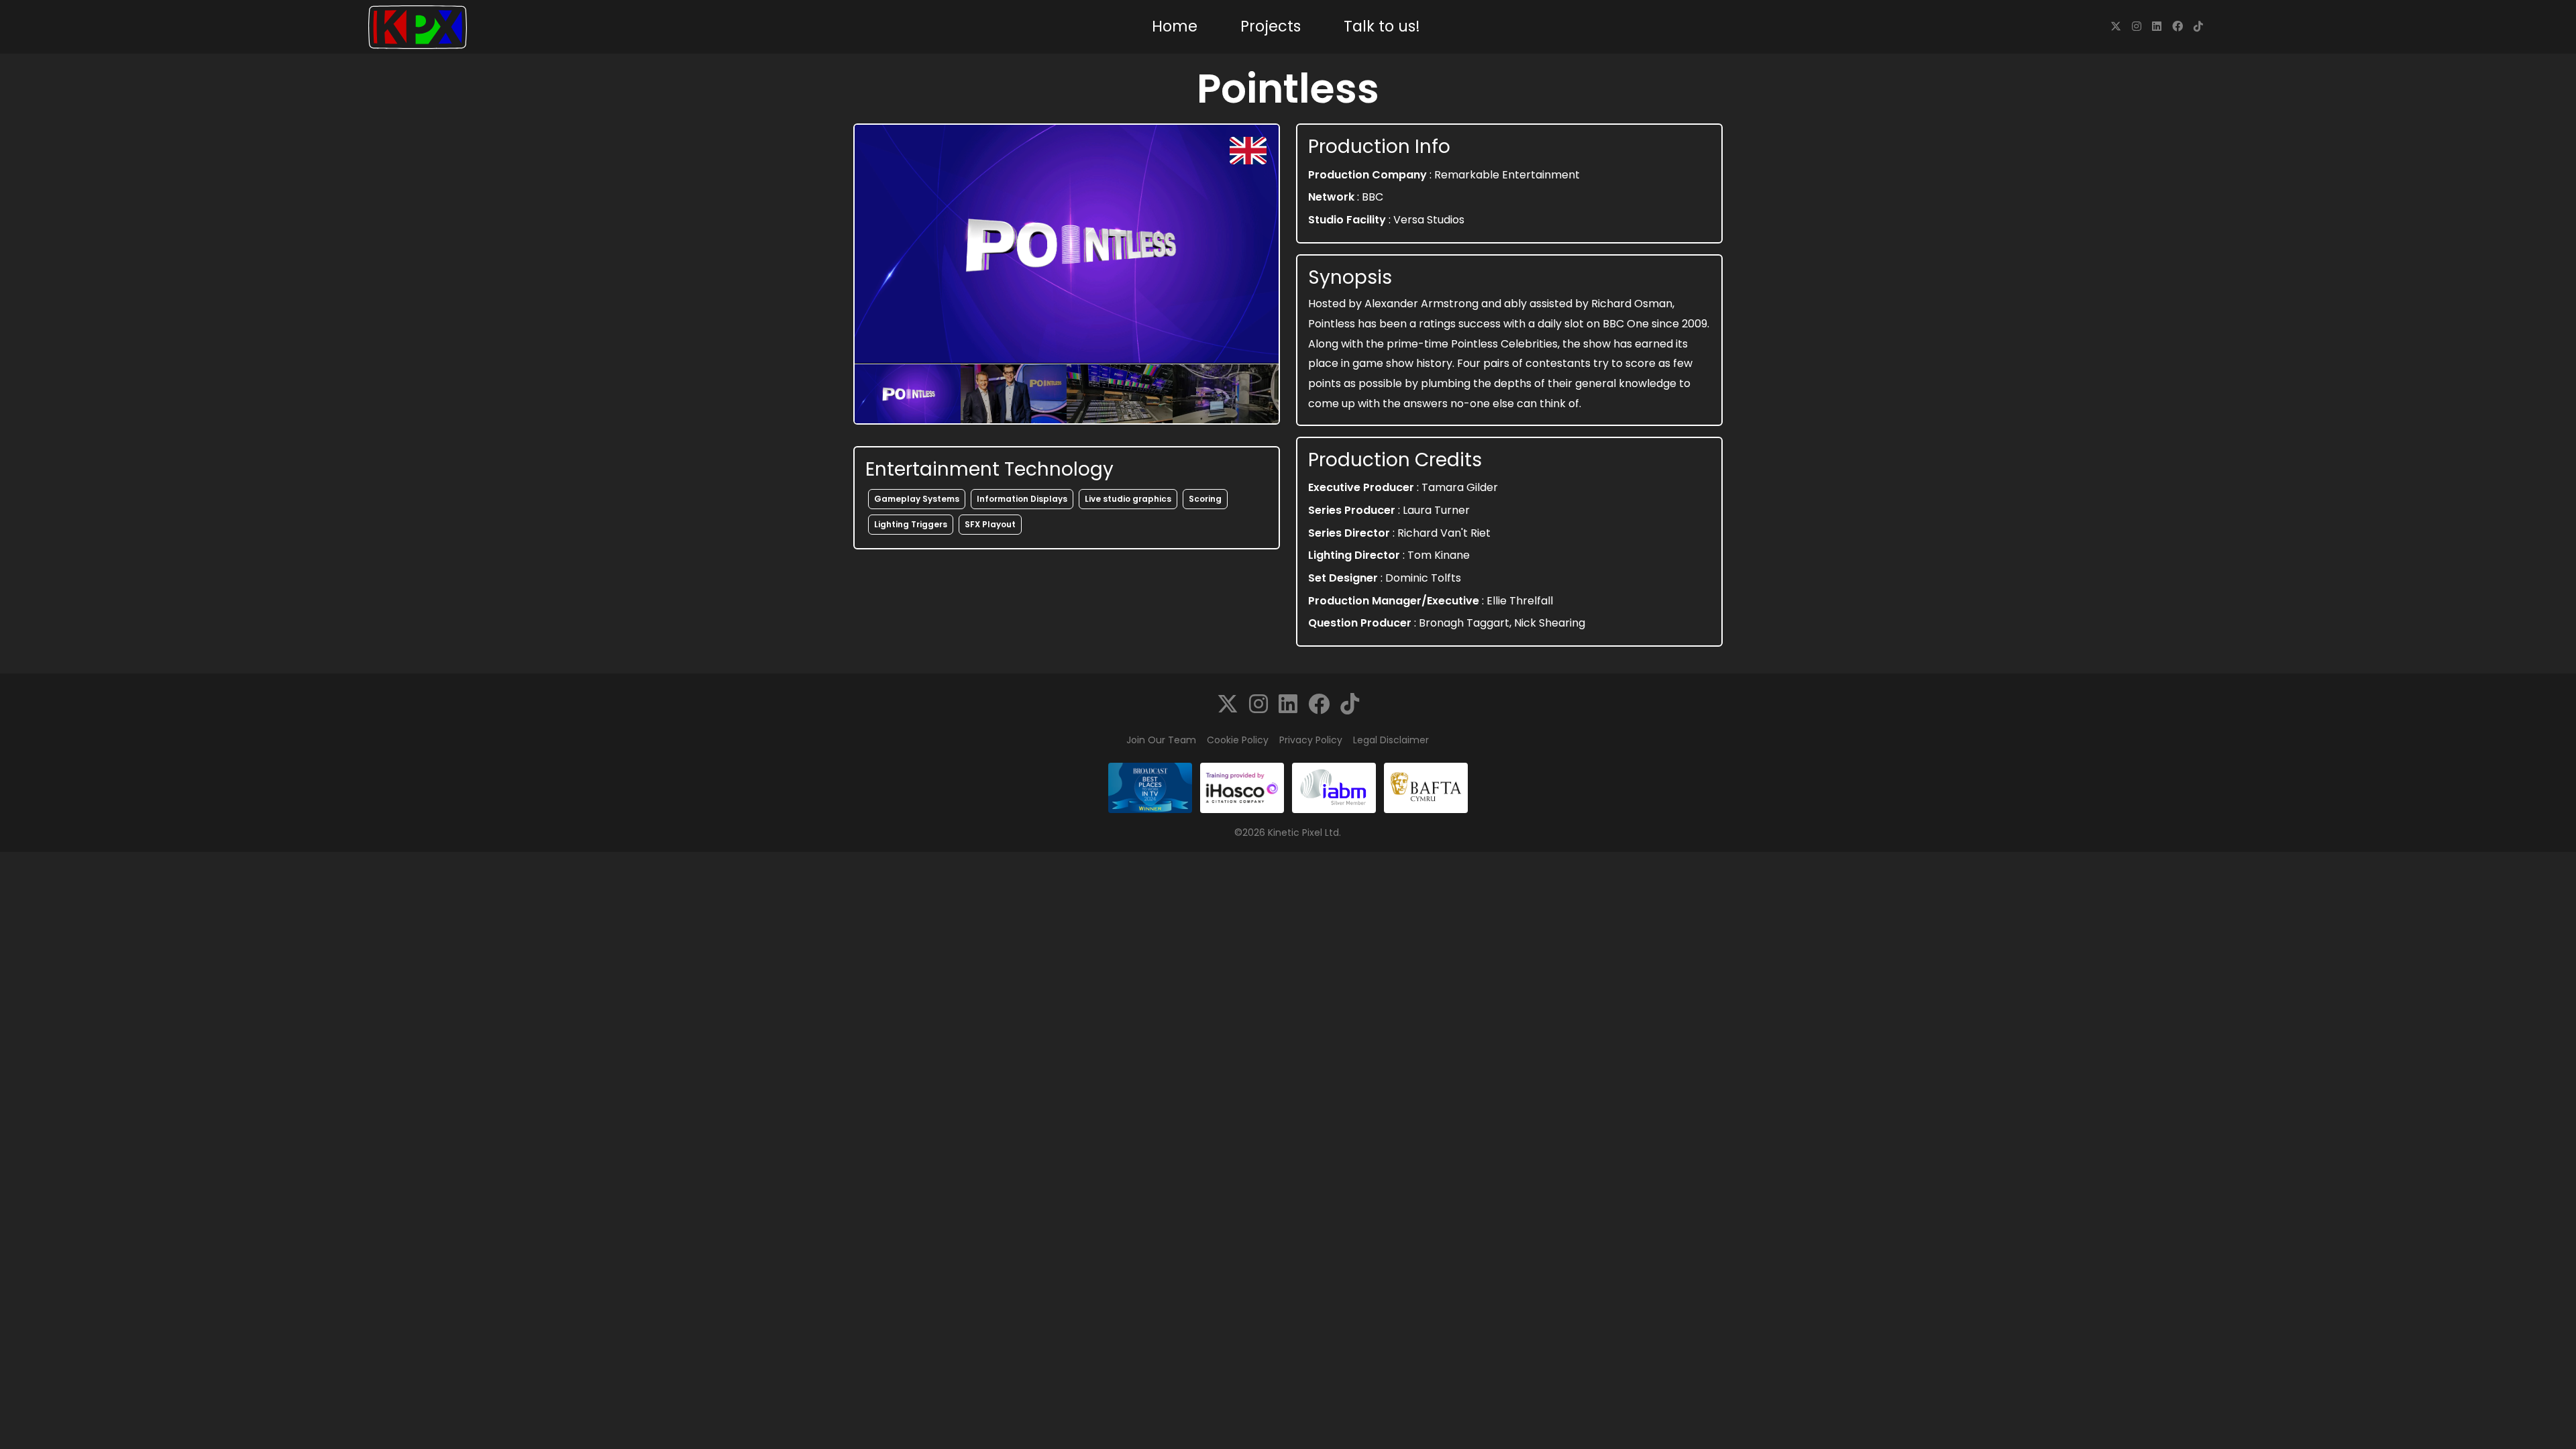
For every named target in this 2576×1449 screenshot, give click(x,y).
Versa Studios (1429, 220)
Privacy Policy (1311, 740)
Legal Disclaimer (1391, 740)
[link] (2116, 26)
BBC (1373, 197)
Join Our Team (1161, 740)
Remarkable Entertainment (1507, 175)
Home (1175, 26)
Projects (1271, 26)
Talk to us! (1382, 26)
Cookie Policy (1238, 740)
